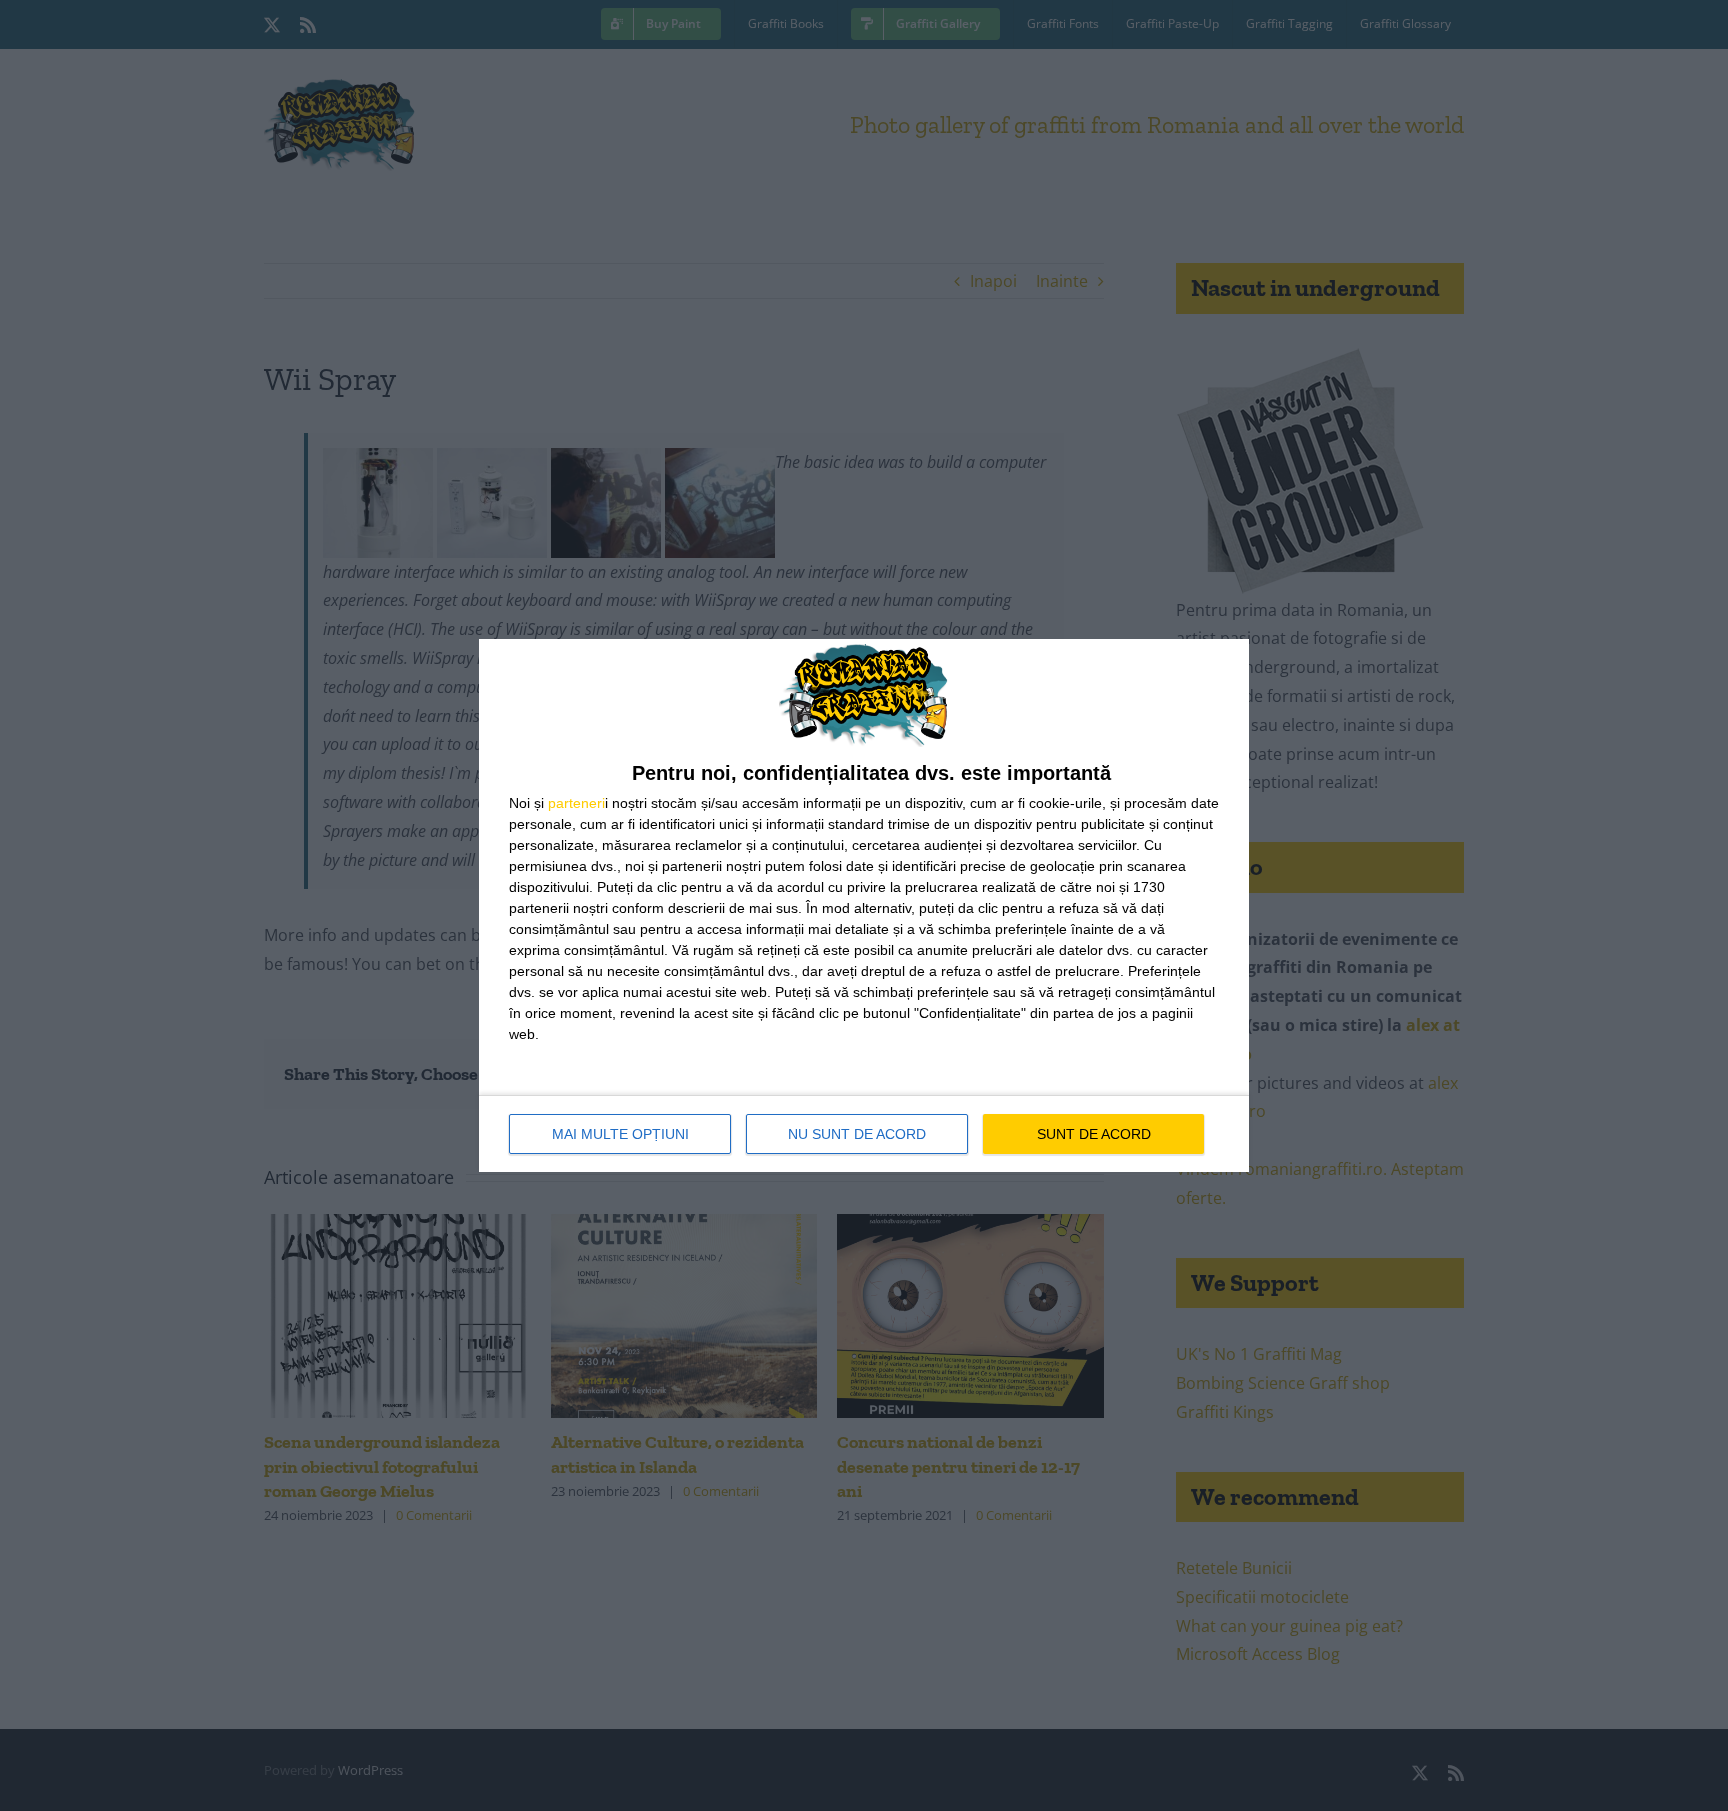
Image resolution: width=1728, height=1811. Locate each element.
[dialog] (864, 905)
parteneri (576, 803)
